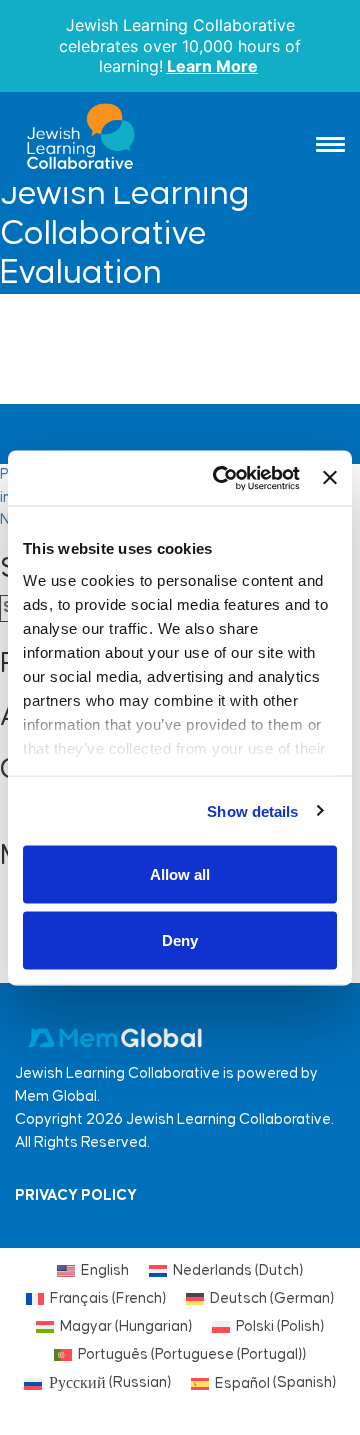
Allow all (180, 874)
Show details (252, 810)
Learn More (212, 66)
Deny (180, 939)
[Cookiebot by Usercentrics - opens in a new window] (222, 478)
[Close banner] (330, 478)
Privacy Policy (76, 1195)
